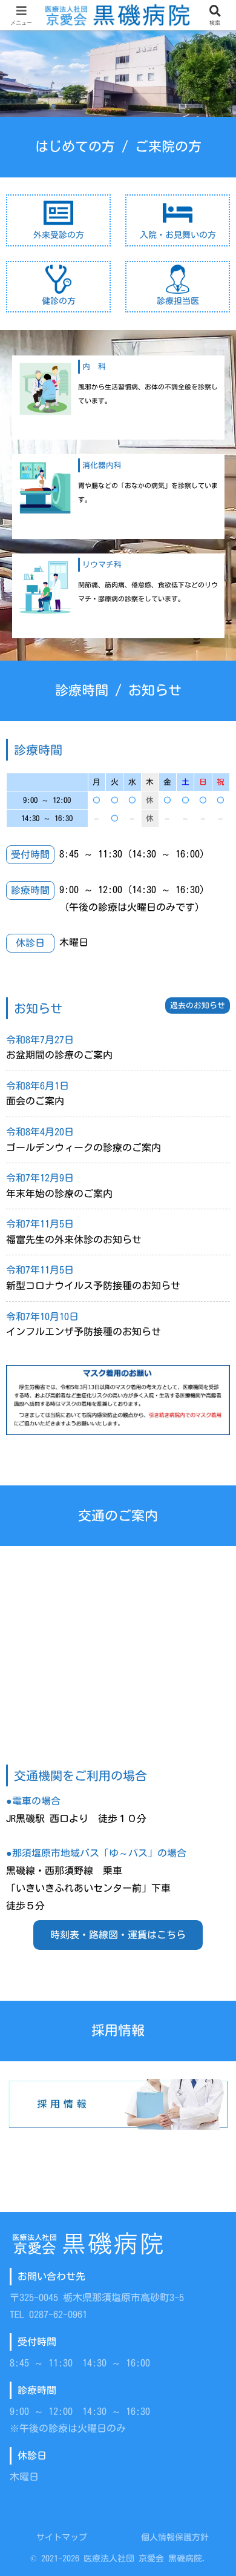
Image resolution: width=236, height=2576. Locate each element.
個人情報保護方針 (175, 2537)
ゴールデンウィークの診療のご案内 (84, 1148)
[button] (212, 1851)
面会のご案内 (35, 1101)
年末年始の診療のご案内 (59, 1194)
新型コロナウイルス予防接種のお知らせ (93, 1286)
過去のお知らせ (198, 1006)
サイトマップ (62, 2537)
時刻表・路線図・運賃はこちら (118, 1935)
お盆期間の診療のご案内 (59, 1055)
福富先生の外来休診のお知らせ (74, 1240)
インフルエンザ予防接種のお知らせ (84, 1332)
